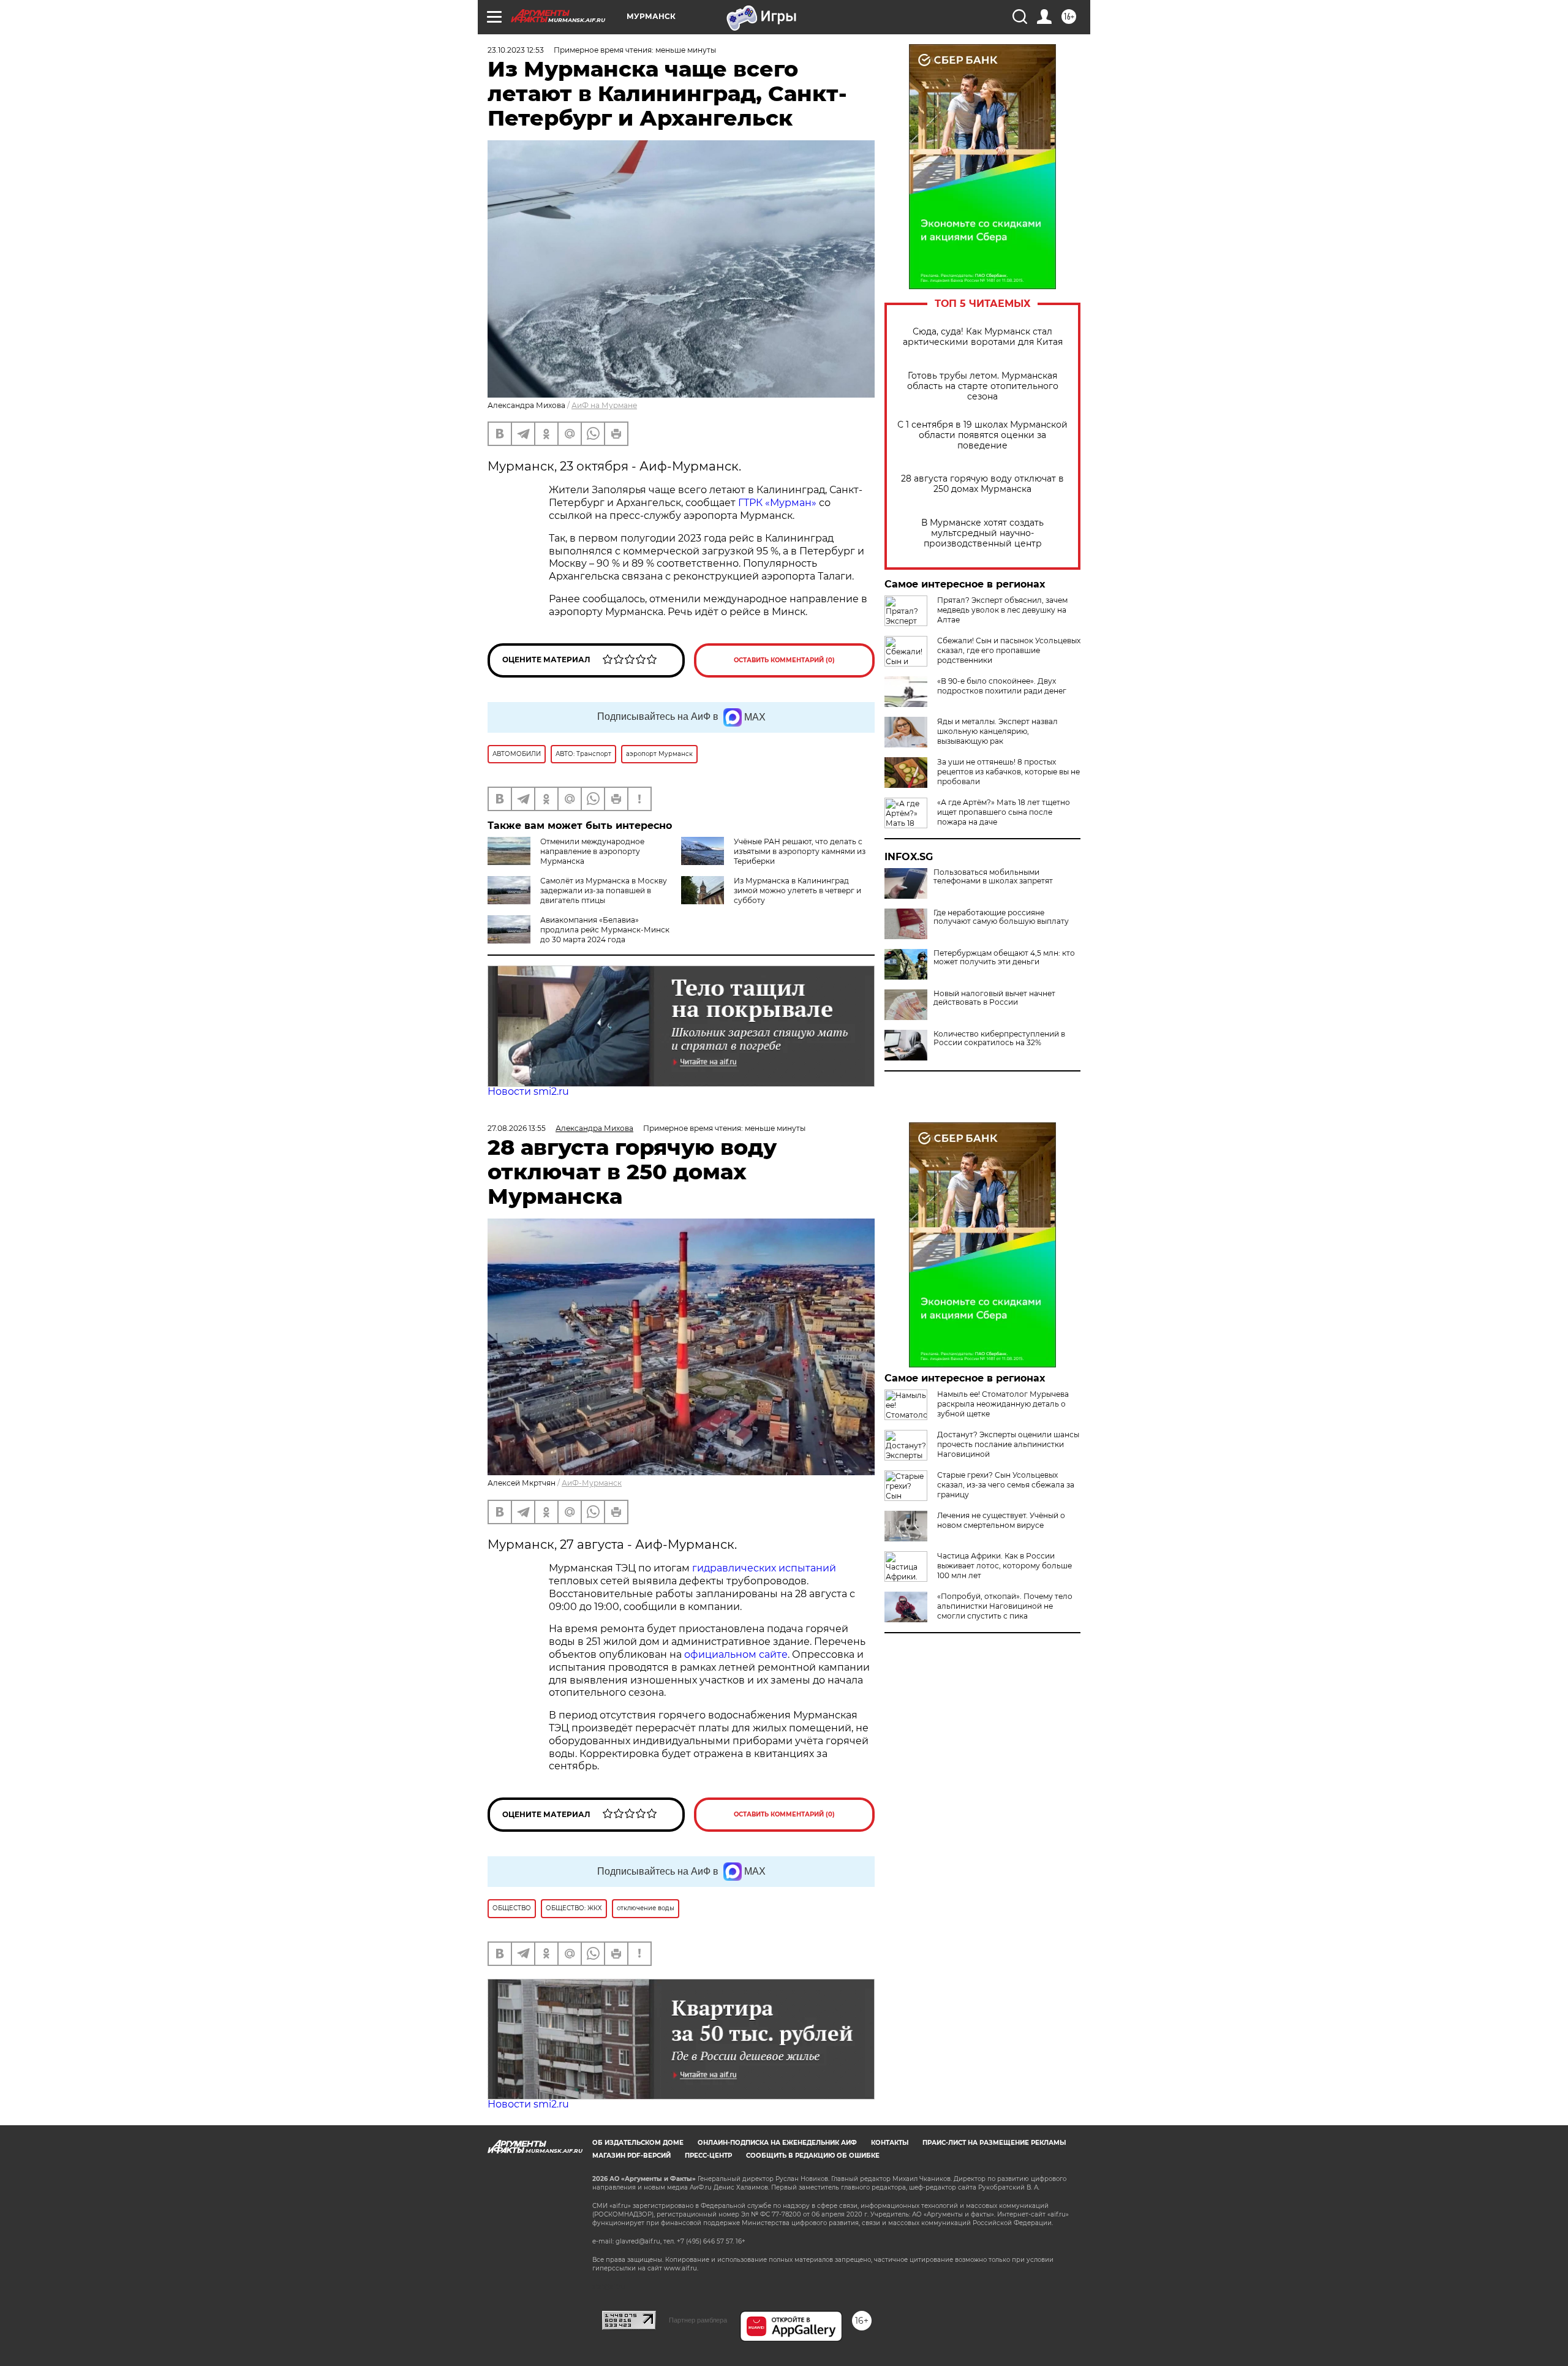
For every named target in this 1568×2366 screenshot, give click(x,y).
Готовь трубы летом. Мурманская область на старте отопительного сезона (983, 386)
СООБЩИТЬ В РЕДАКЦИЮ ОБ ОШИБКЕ (813, 2156)
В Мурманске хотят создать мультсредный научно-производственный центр (982, 533)
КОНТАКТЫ (890, 2143)
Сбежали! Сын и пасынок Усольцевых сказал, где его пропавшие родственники (1009, 650)
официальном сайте (736, 1654)
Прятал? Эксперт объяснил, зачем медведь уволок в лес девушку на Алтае (1002, 610)
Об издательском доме (638, 2143)
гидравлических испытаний (764, 1568)
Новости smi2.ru (528, 1091)
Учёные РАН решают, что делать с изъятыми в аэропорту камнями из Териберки (800, 851)
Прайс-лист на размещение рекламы (994, 2143)
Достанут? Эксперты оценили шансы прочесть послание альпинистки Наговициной (1008, 1444)
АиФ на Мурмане (604, 405)
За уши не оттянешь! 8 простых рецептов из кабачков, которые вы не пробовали (1008, 772)
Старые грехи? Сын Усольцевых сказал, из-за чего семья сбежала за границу (1006, 1485)
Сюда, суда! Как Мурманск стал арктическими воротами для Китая (983, 337)
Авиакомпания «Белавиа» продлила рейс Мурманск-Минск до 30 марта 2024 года (605, 930)
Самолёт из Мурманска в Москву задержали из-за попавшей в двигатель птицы (604, 890)
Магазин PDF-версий (631, 2156)
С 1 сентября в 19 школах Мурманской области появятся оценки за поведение (982, 435)
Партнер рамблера (698, 2320)
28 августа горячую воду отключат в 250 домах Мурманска (982, 484)
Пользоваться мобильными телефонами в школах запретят (993, 877)
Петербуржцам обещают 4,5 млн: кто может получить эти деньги (1004, 958)
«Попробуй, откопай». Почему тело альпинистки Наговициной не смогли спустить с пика (1005, 1606)
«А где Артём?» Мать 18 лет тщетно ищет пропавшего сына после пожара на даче (1004, 812)
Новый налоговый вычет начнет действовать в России (994, 998)
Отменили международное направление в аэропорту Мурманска (592, 851)
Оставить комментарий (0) (784, 660)
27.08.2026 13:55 (517, 1128)
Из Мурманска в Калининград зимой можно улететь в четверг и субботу (797, 890)
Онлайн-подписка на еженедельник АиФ (777, 2143)
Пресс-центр (708, 2156)
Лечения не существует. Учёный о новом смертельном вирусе (1001, 1520)
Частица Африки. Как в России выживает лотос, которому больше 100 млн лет (1005, 1566)
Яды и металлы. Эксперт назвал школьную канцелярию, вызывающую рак (997, 731)
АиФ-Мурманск (592, 1483)
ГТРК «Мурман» (777, 503)
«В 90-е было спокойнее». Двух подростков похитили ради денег (1002, 686)
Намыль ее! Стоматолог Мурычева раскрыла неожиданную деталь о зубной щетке (1003, 1404)
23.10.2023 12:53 (516, 50)
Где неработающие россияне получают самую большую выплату (1001, 917)
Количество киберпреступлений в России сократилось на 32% (999, 1038)
